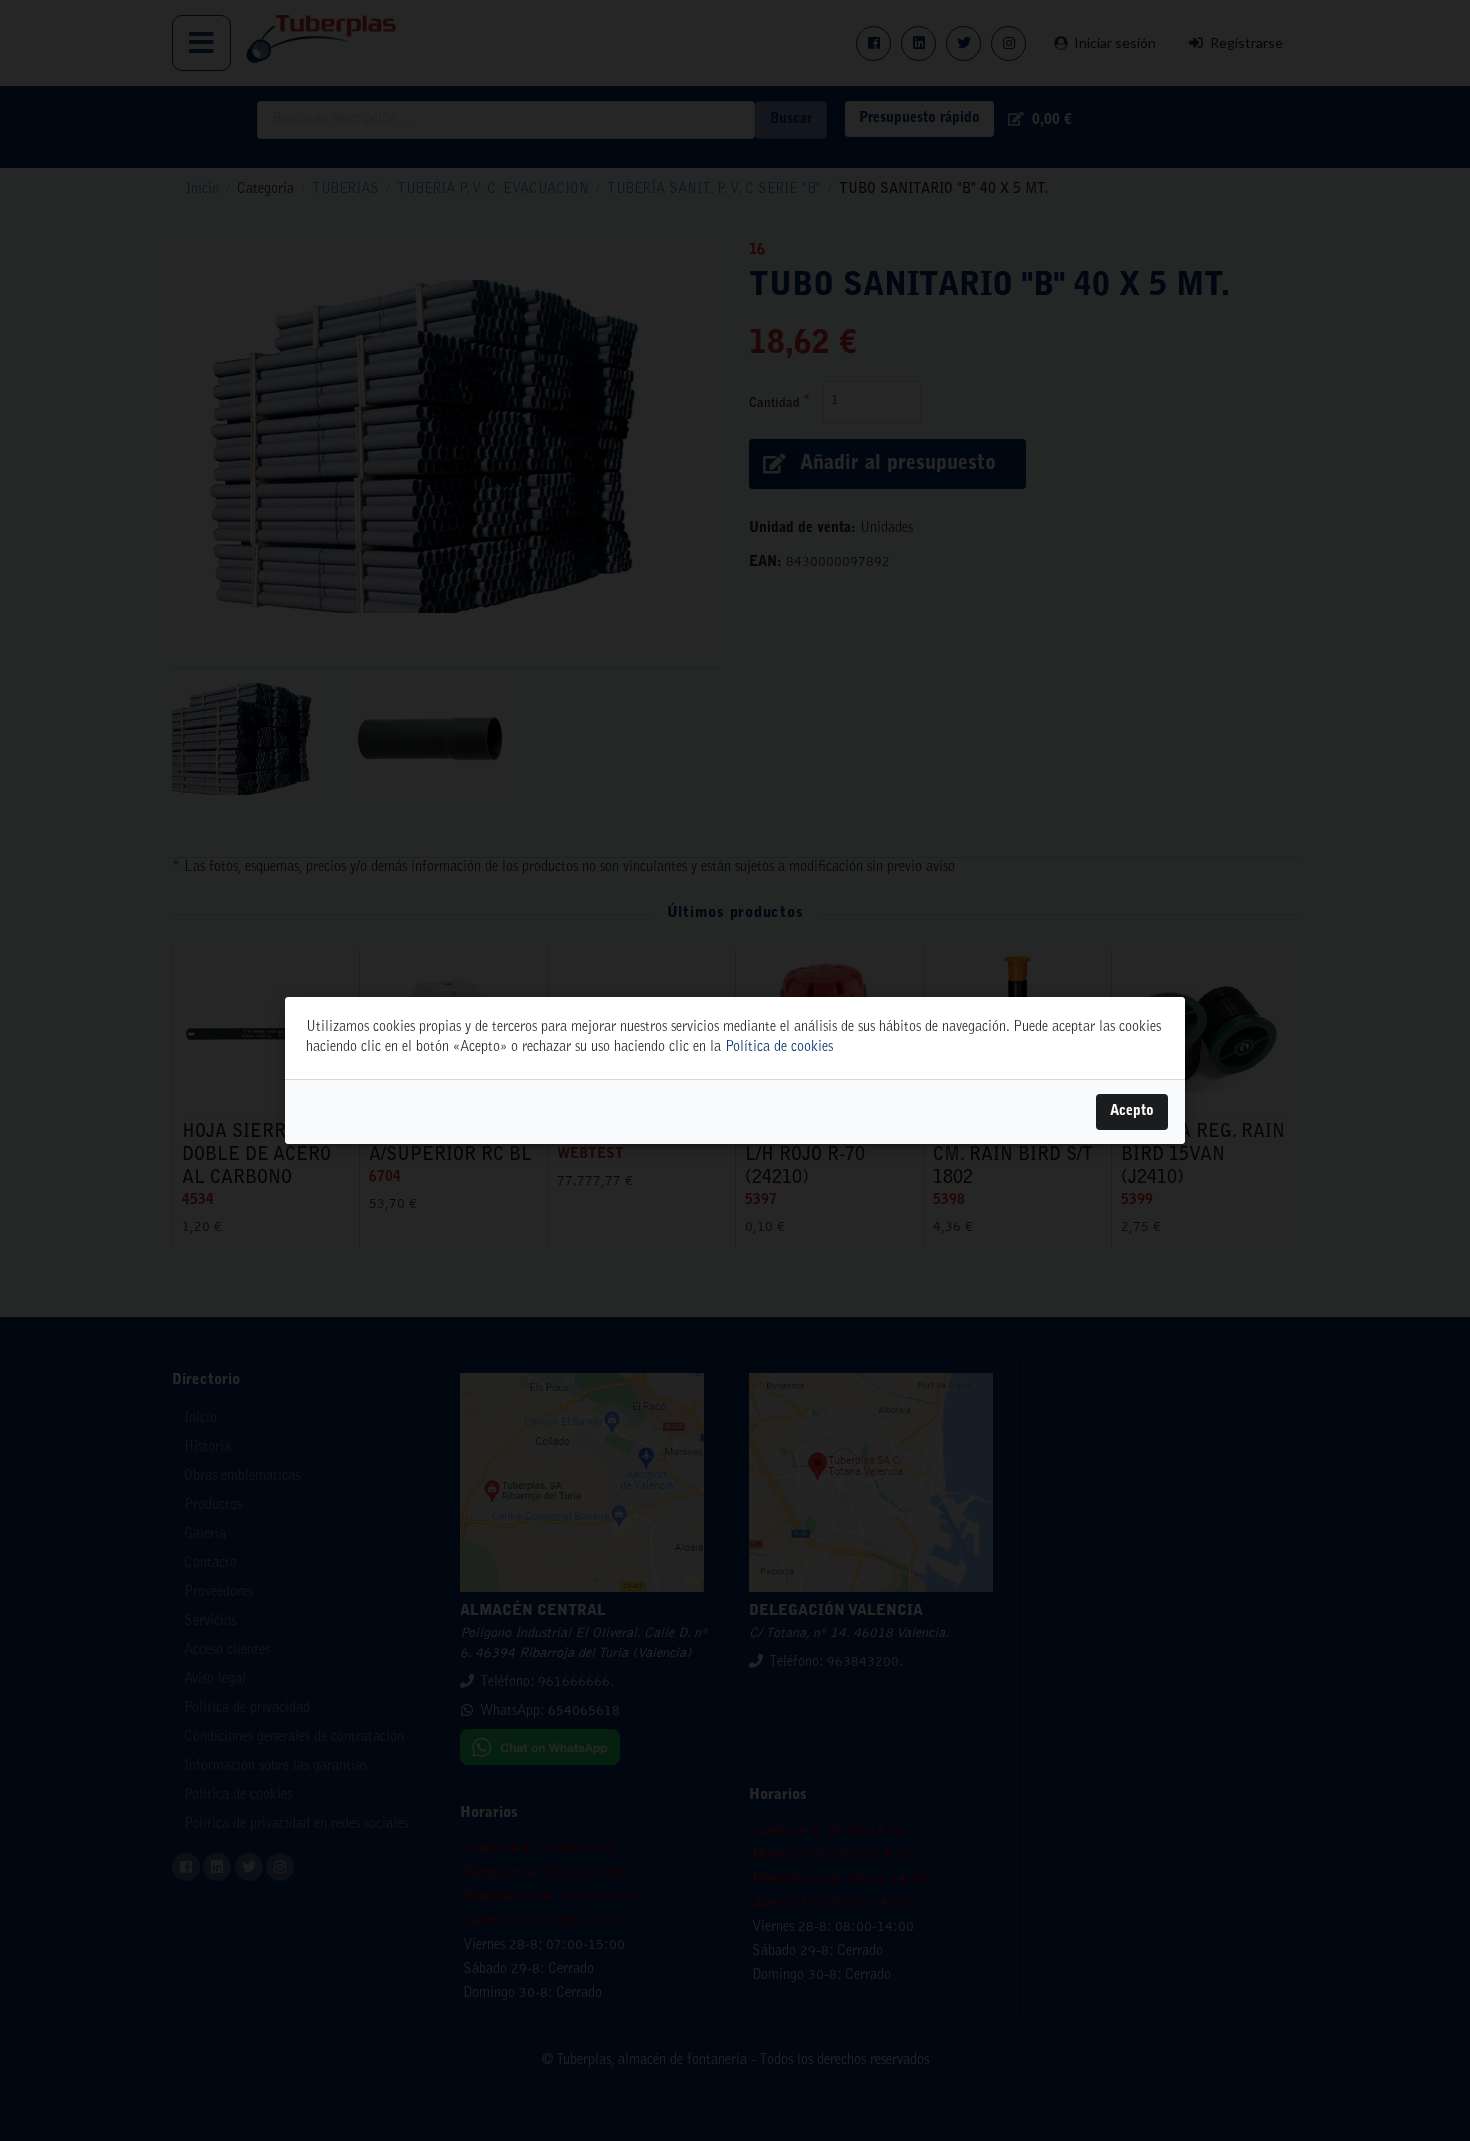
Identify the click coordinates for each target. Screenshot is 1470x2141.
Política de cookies (779, 1048)
